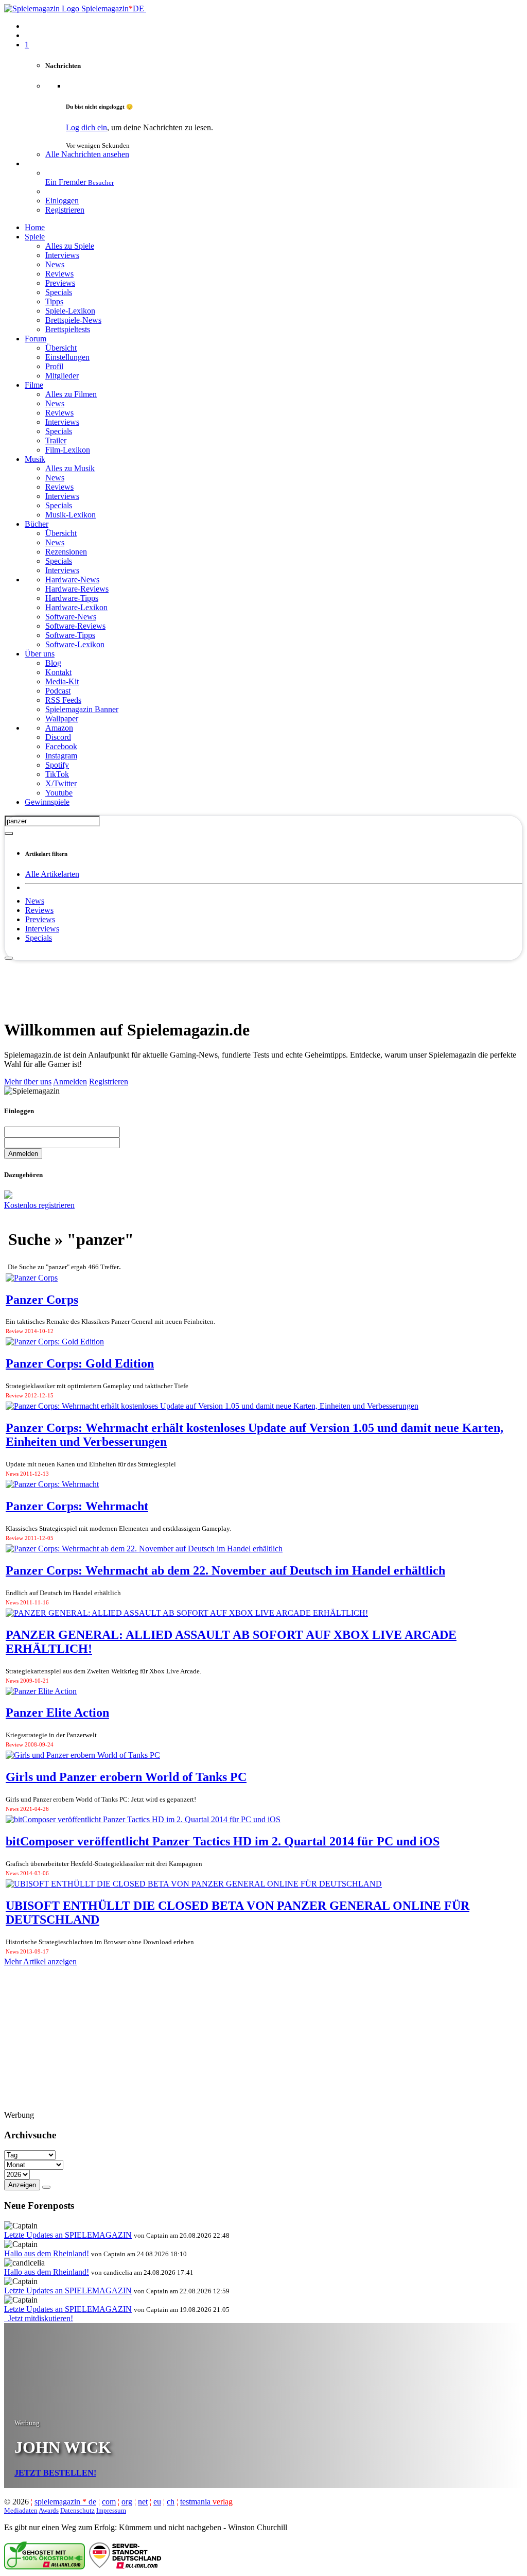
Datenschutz (77, 2510)
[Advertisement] (263, 984)
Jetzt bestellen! (55, 2473)
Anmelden (70, 1082)
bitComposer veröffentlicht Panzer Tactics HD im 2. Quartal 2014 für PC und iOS (223, 1841)
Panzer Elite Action (57, 1713)
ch (171, 2502)
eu (157, 2502)
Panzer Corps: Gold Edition (80, 1363)
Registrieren (109, 1082)
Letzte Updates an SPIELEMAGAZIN (68, 2235)
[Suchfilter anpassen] (9, 834)
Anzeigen (22, 2185)
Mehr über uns (28, 1082)
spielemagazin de (65, 2502)
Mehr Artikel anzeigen (40, 1961)
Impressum (111, 2510)
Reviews (39, 910)
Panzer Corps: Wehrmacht (77, 1506)
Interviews (42, 929)
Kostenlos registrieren (39, 1205)
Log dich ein (86, 127)
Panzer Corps (42, 1300)
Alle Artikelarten (52, 874)
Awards (49, 2510)
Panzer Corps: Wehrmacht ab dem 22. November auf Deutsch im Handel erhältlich (225, 1570)
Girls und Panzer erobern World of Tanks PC (126, 1777)
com (109, 2502)
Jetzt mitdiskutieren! (39, 2318)
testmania (206, 2502)
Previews (40, 919)
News (35, 901)
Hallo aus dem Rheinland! (47, 2253)
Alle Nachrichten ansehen (87, 154)
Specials (39, 938)
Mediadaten (21, 2510)
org (127, 2502)
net (143, 2502)
